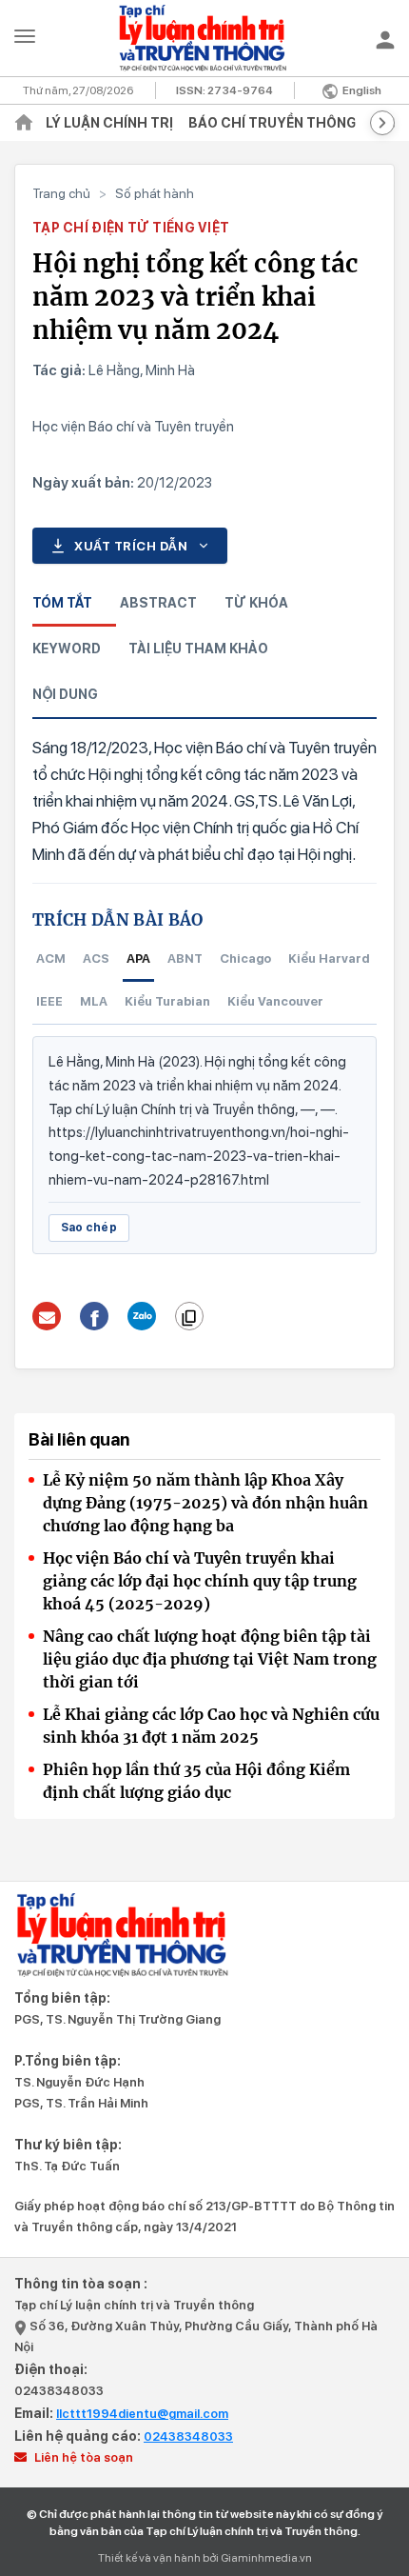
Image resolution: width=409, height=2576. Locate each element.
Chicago (245, 959)
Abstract (158, 603)
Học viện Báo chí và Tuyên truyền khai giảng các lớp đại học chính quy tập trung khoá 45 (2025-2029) (200, 1581)
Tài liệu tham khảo (198, 649)
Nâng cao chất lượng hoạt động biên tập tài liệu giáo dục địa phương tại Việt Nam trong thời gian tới (210, 1659)
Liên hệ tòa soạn (82, 2457)
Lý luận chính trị (109, 123)
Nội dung (65, 694)
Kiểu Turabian (167, 1001)
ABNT (185, 959)
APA (138, 959)
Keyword (67, 649)
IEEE (49, 1001)
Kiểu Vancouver (275, 1001)
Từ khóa (256, 603)
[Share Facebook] (95, 1316)
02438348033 (59, 2391)
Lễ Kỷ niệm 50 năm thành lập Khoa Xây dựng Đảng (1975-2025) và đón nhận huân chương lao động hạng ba (205, 1503)
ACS (96, 959)
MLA (94, 1001)
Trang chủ (61, 193)
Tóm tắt (62, 603)
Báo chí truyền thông (273, 123)
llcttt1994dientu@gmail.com (142, 2414)
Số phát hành (155, 193)
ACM (51, 959)
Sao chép (89, 1228)
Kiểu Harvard (329, 959)
